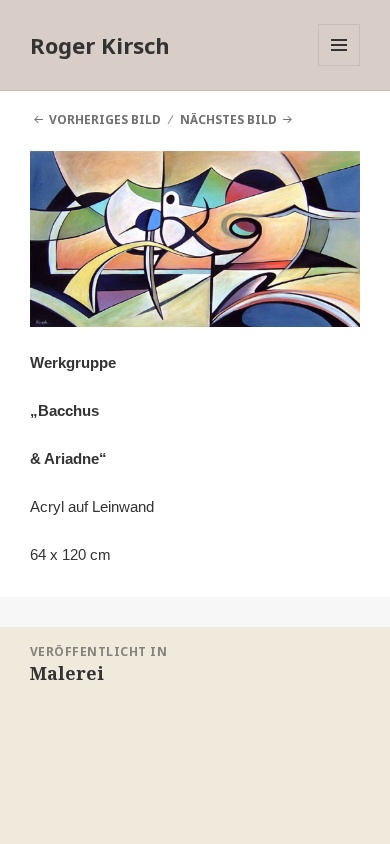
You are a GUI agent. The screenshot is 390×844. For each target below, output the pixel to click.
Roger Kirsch (100, 45)
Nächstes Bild (228, 119)
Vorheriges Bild (105, 119)
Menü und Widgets (339, 65)
